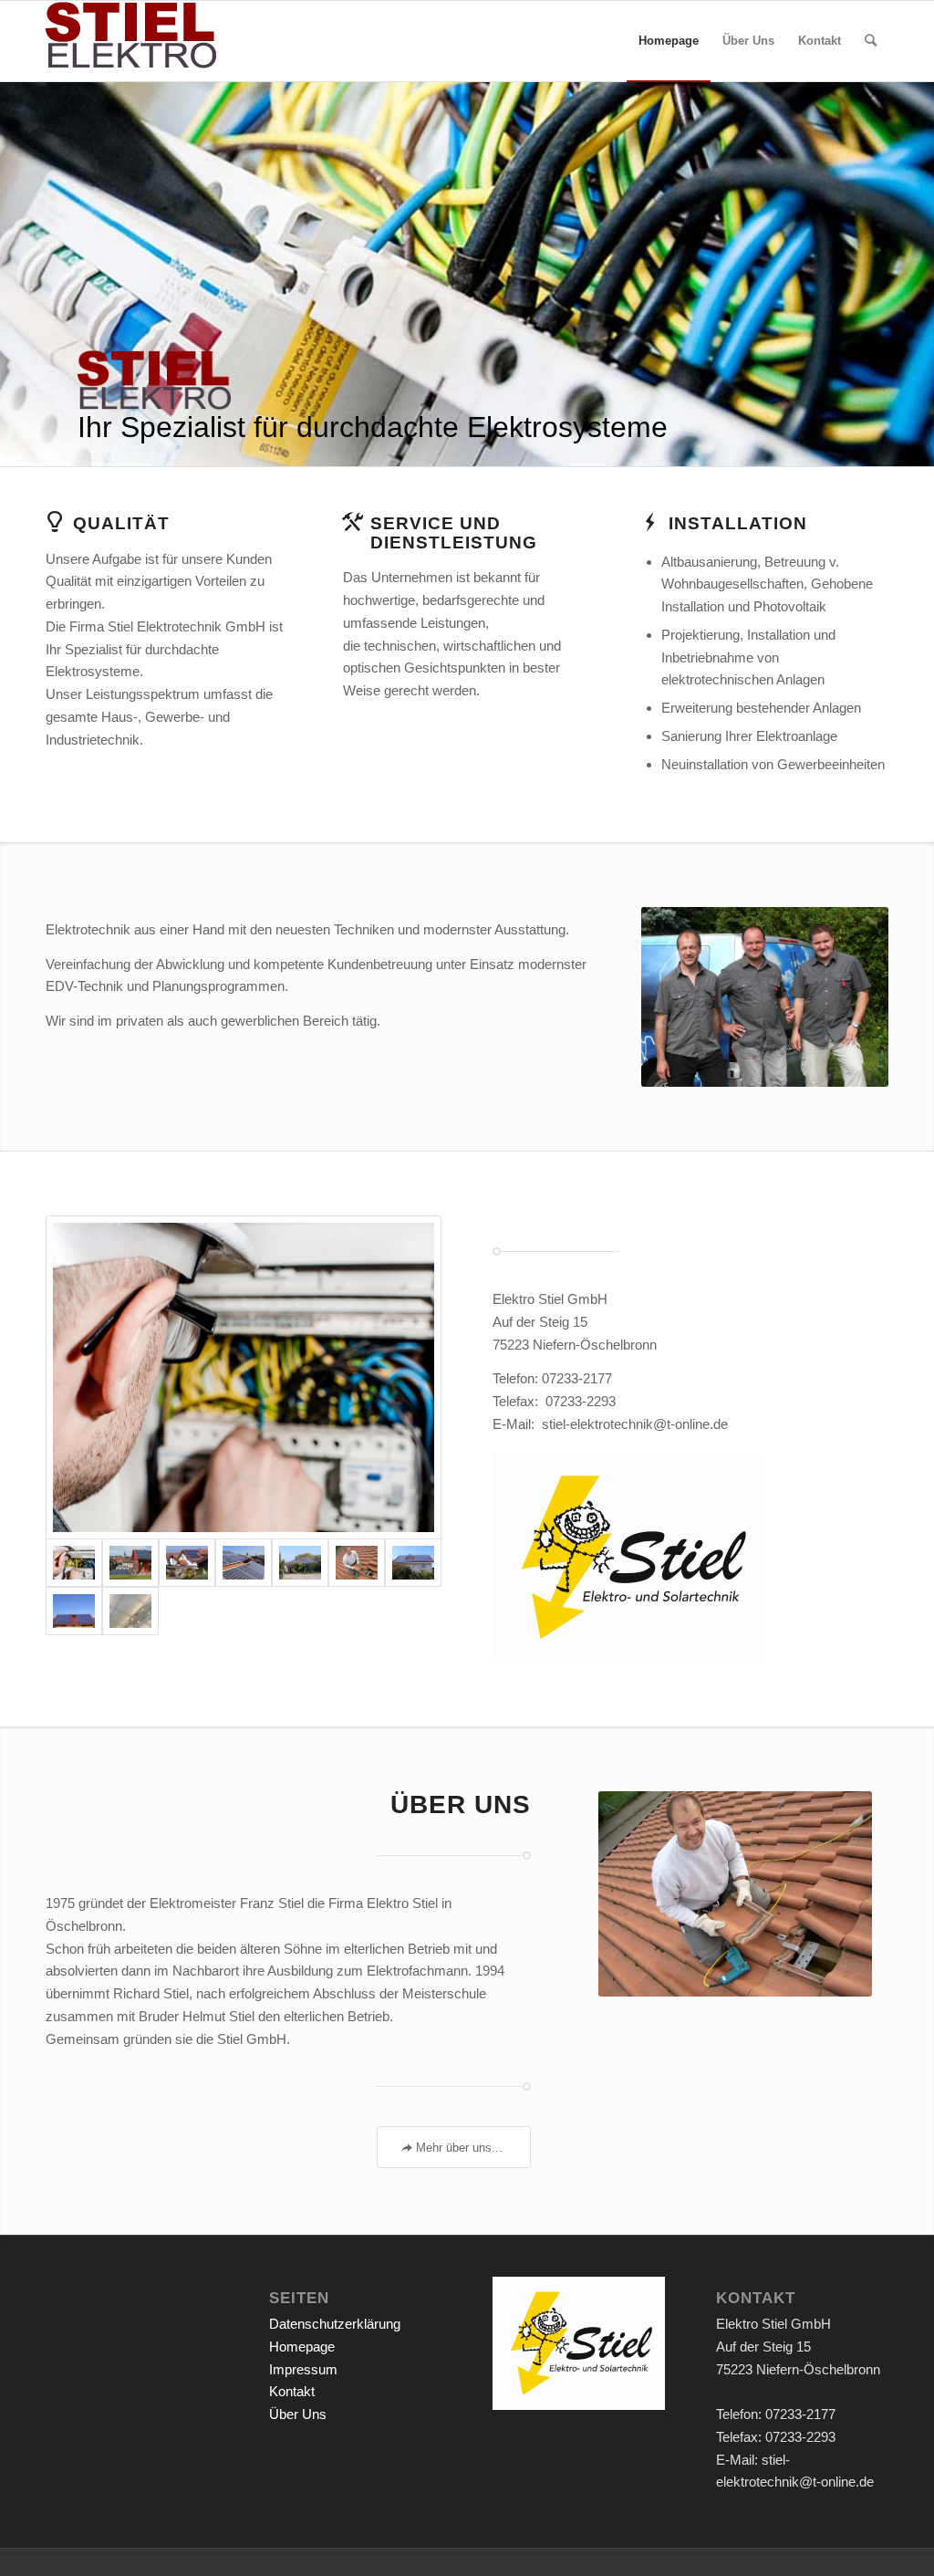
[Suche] (871, 41)
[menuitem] (669, 41)
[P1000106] (413, 1563)
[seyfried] (187, 1563)
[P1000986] (357, 1563)
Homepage (302, 2347)
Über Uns (298, 2414)
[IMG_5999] (130, 1563)
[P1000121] (130, 1611)
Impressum (303, 2369)
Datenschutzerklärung (335, 2324)
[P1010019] (244, 1563)
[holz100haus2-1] (74, 1611)
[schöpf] (300, 1563)
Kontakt (292, 2391)
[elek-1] (244, 1377)
